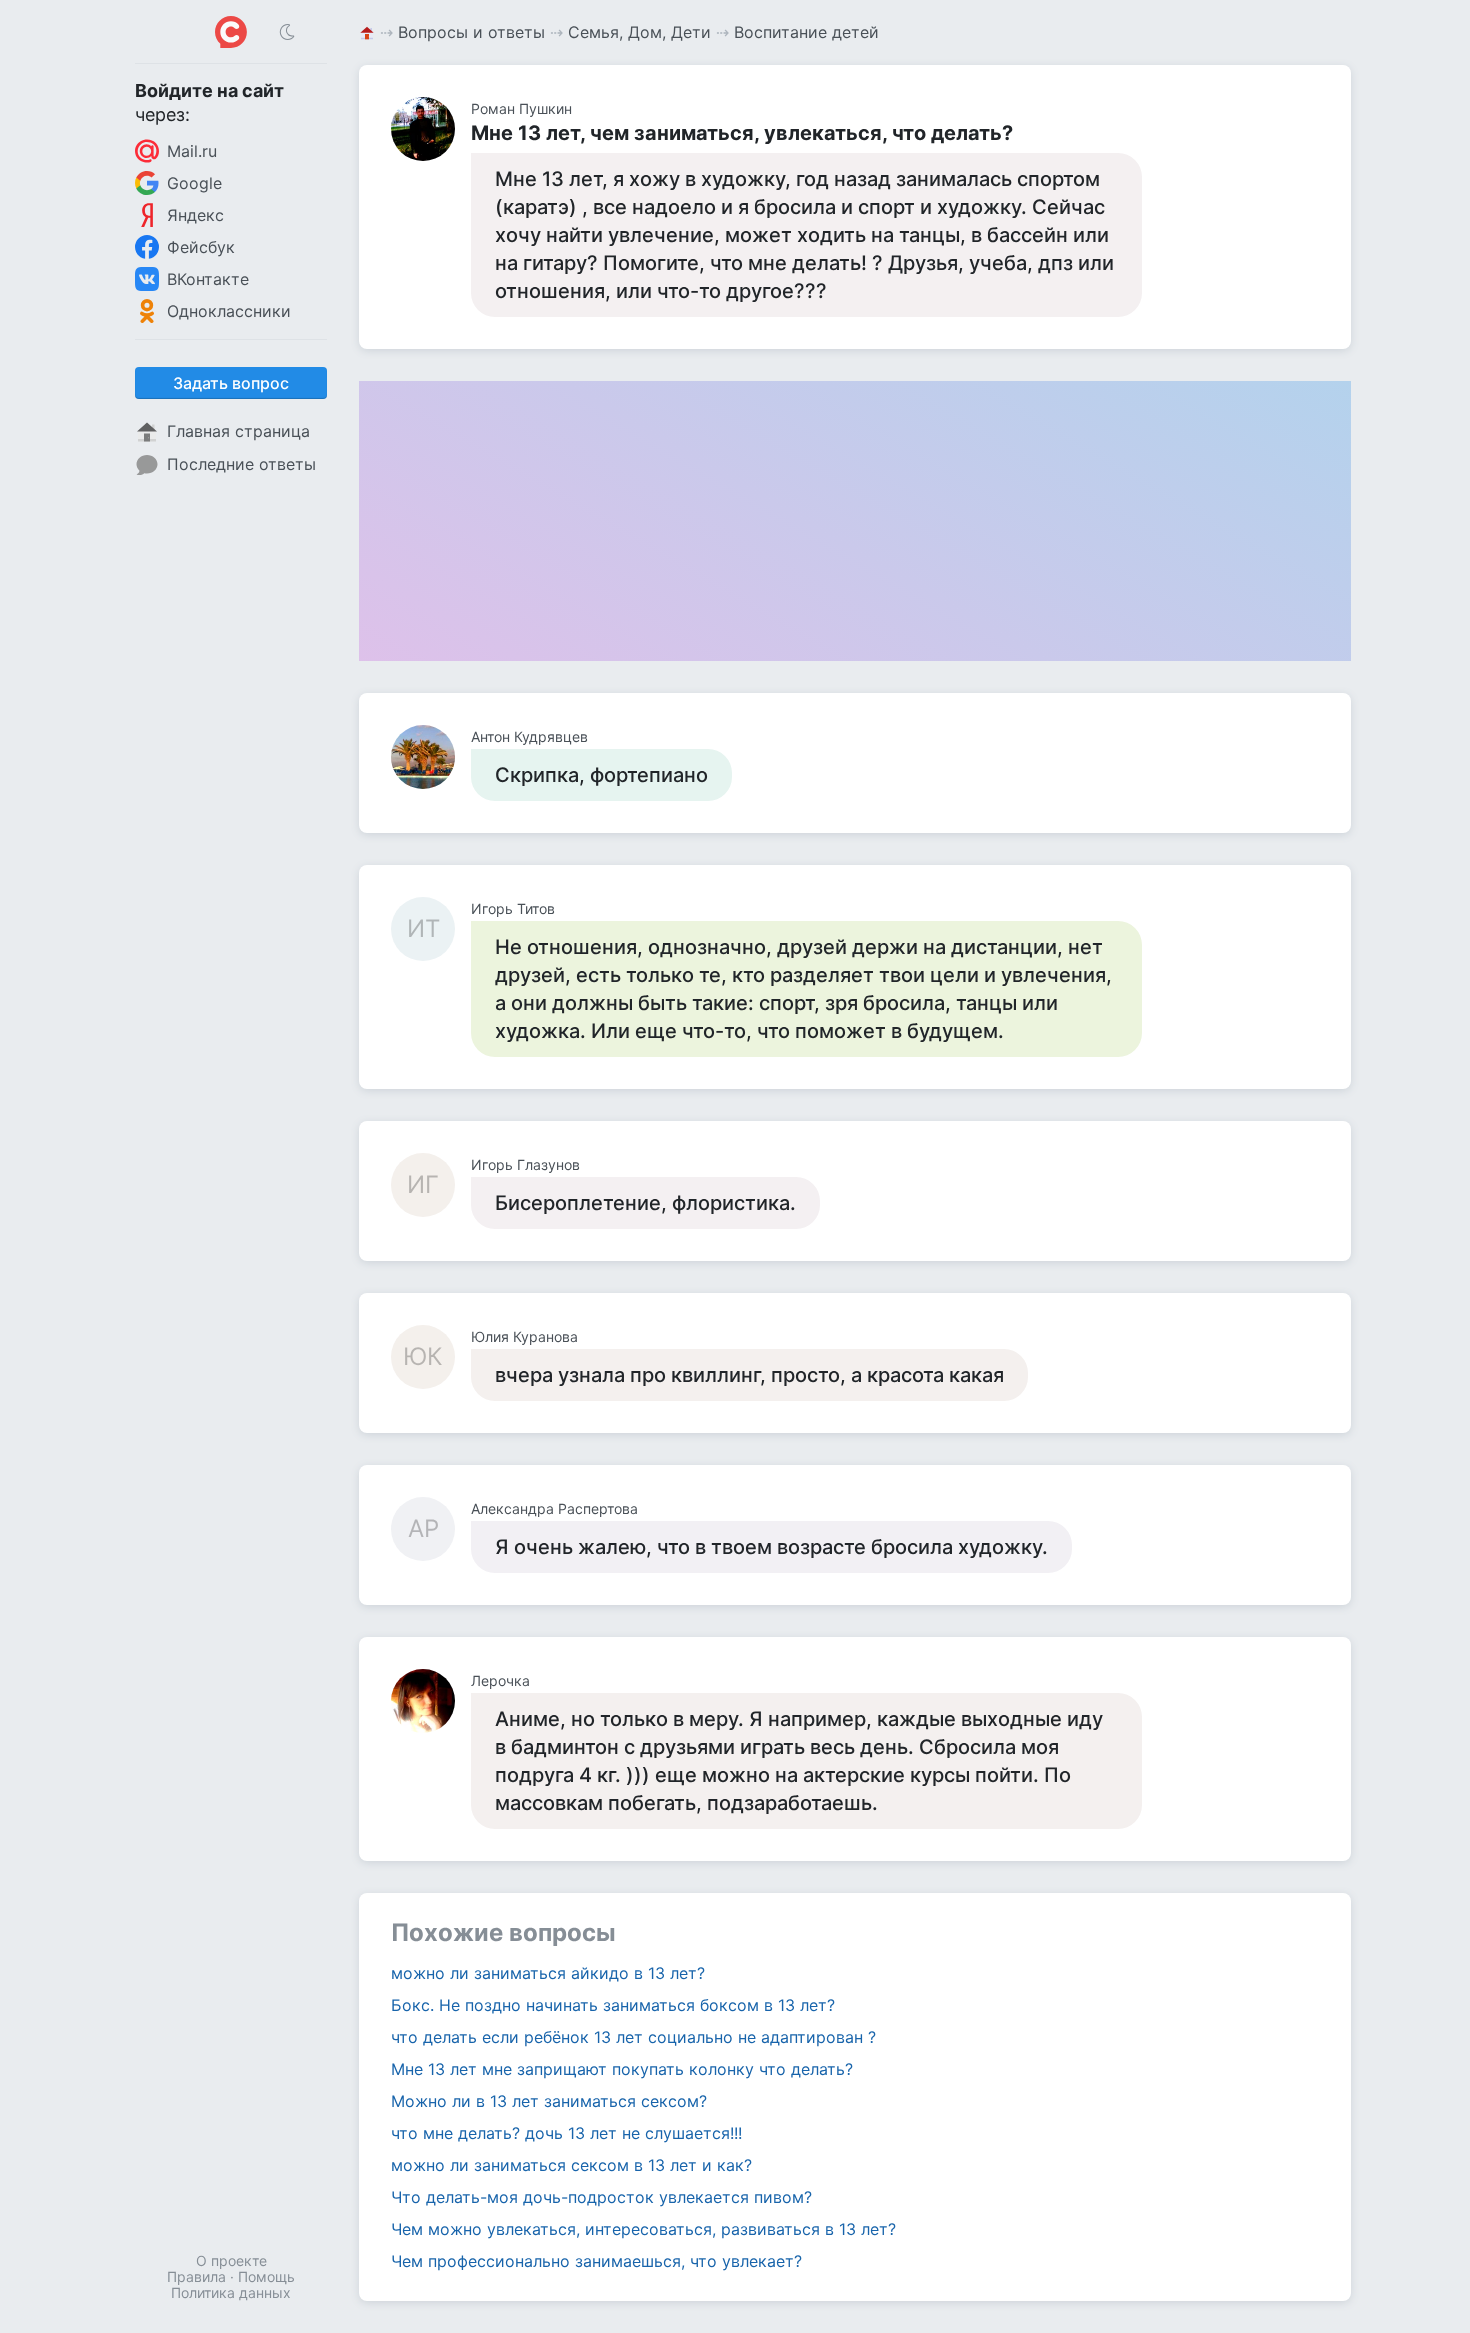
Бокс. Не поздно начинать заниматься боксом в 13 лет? (613, 2005)
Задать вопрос (231, 383)
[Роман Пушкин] (431, 129)
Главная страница (238, 431)
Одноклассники (229, 311)
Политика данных (231, 2292)
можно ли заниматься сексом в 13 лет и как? (571, 2165)
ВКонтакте (208, 279)
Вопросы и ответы (471, 32)
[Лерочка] (431, 1701)
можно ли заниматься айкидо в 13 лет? (548, 1973)
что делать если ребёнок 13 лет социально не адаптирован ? (633, 2037)
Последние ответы (241, 464)
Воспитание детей (806, 32)
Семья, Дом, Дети (639, 32)
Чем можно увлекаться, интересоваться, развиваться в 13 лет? (643, 2229)
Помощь (266, 2276)
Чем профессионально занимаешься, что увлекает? (596, 2261)
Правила (196, 2276)
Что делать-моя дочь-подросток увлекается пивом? (601, 2197)
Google (194, 183)
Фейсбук (201, 247)
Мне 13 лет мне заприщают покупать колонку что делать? (622, 2069)
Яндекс (195, 215)
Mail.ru (192, 151)
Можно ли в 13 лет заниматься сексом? (549, 2101)
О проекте (231, 2260)
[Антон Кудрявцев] (431, 757)
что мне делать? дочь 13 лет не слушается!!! (566, 2133)
